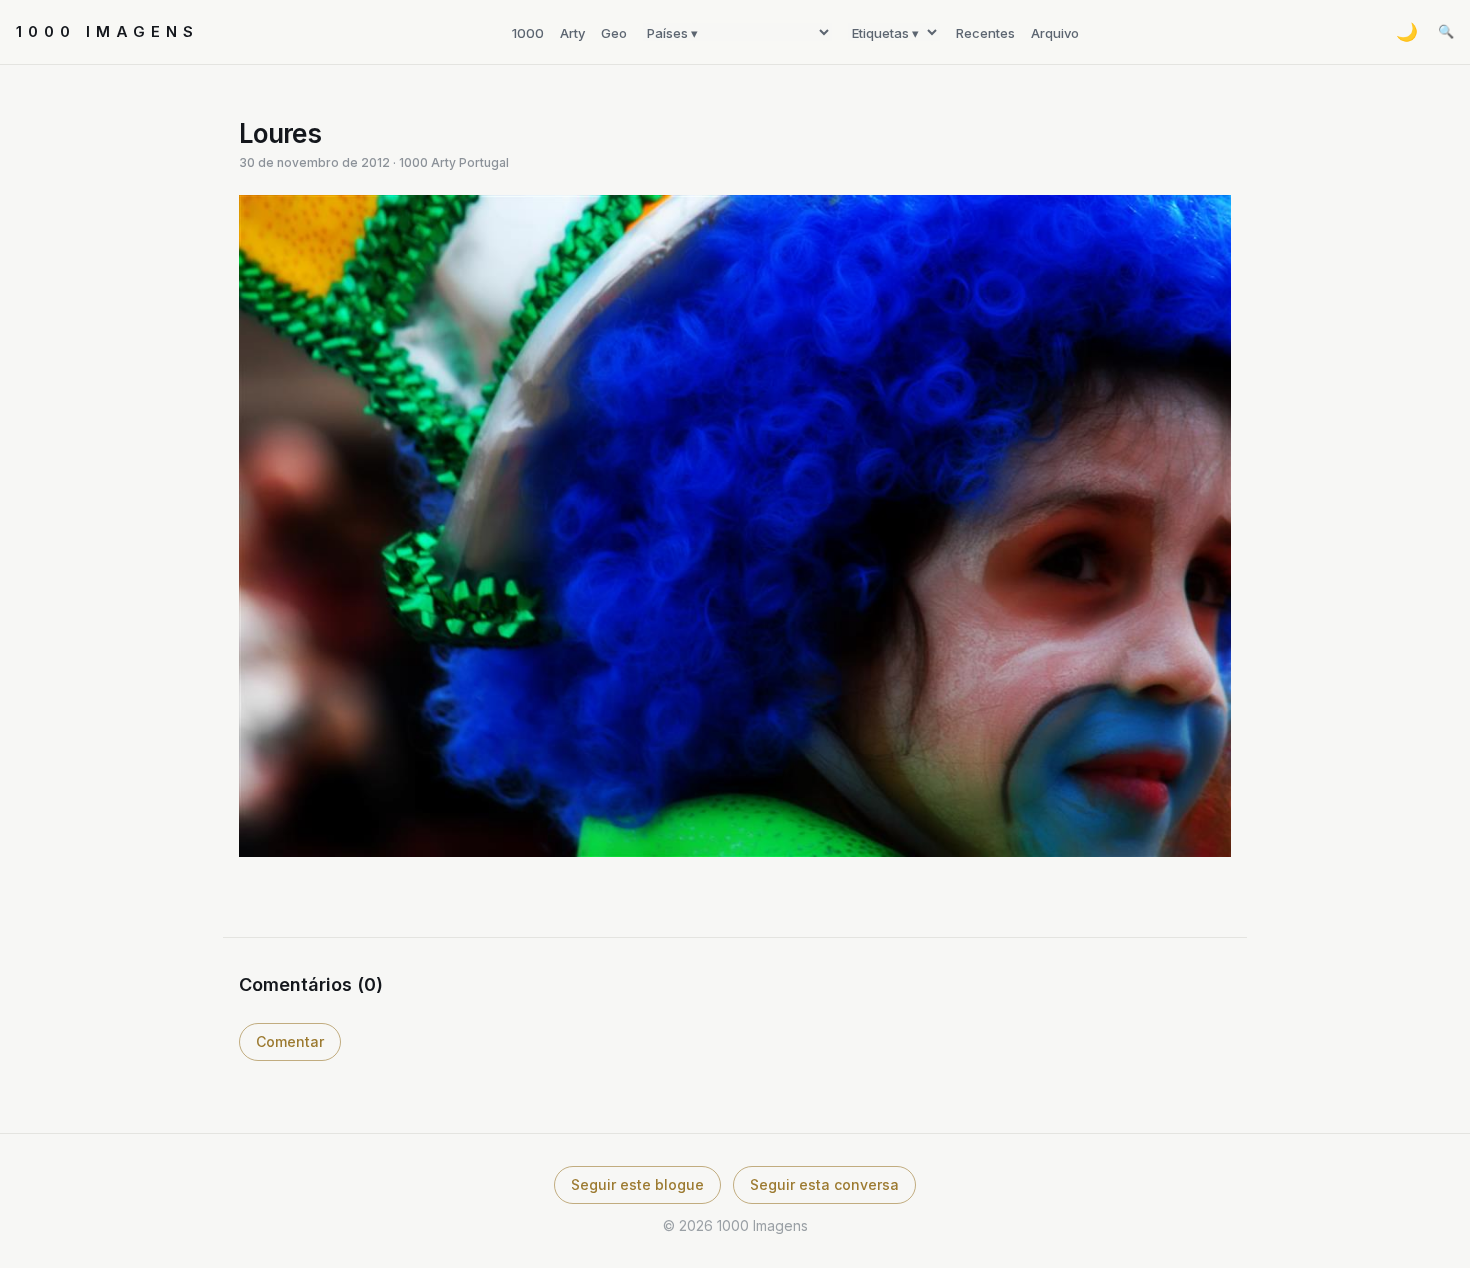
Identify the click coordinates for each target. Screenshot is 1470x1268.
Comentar (290, 1041)
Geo (614, 33)
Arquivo (1055, 33)
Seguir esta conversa (824, 1184)
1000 (528, 33)
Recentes (985, 33)
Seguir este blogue (637, 1184)
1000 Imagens (107, 31)
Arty (572, 33)
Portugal (484, 162)
